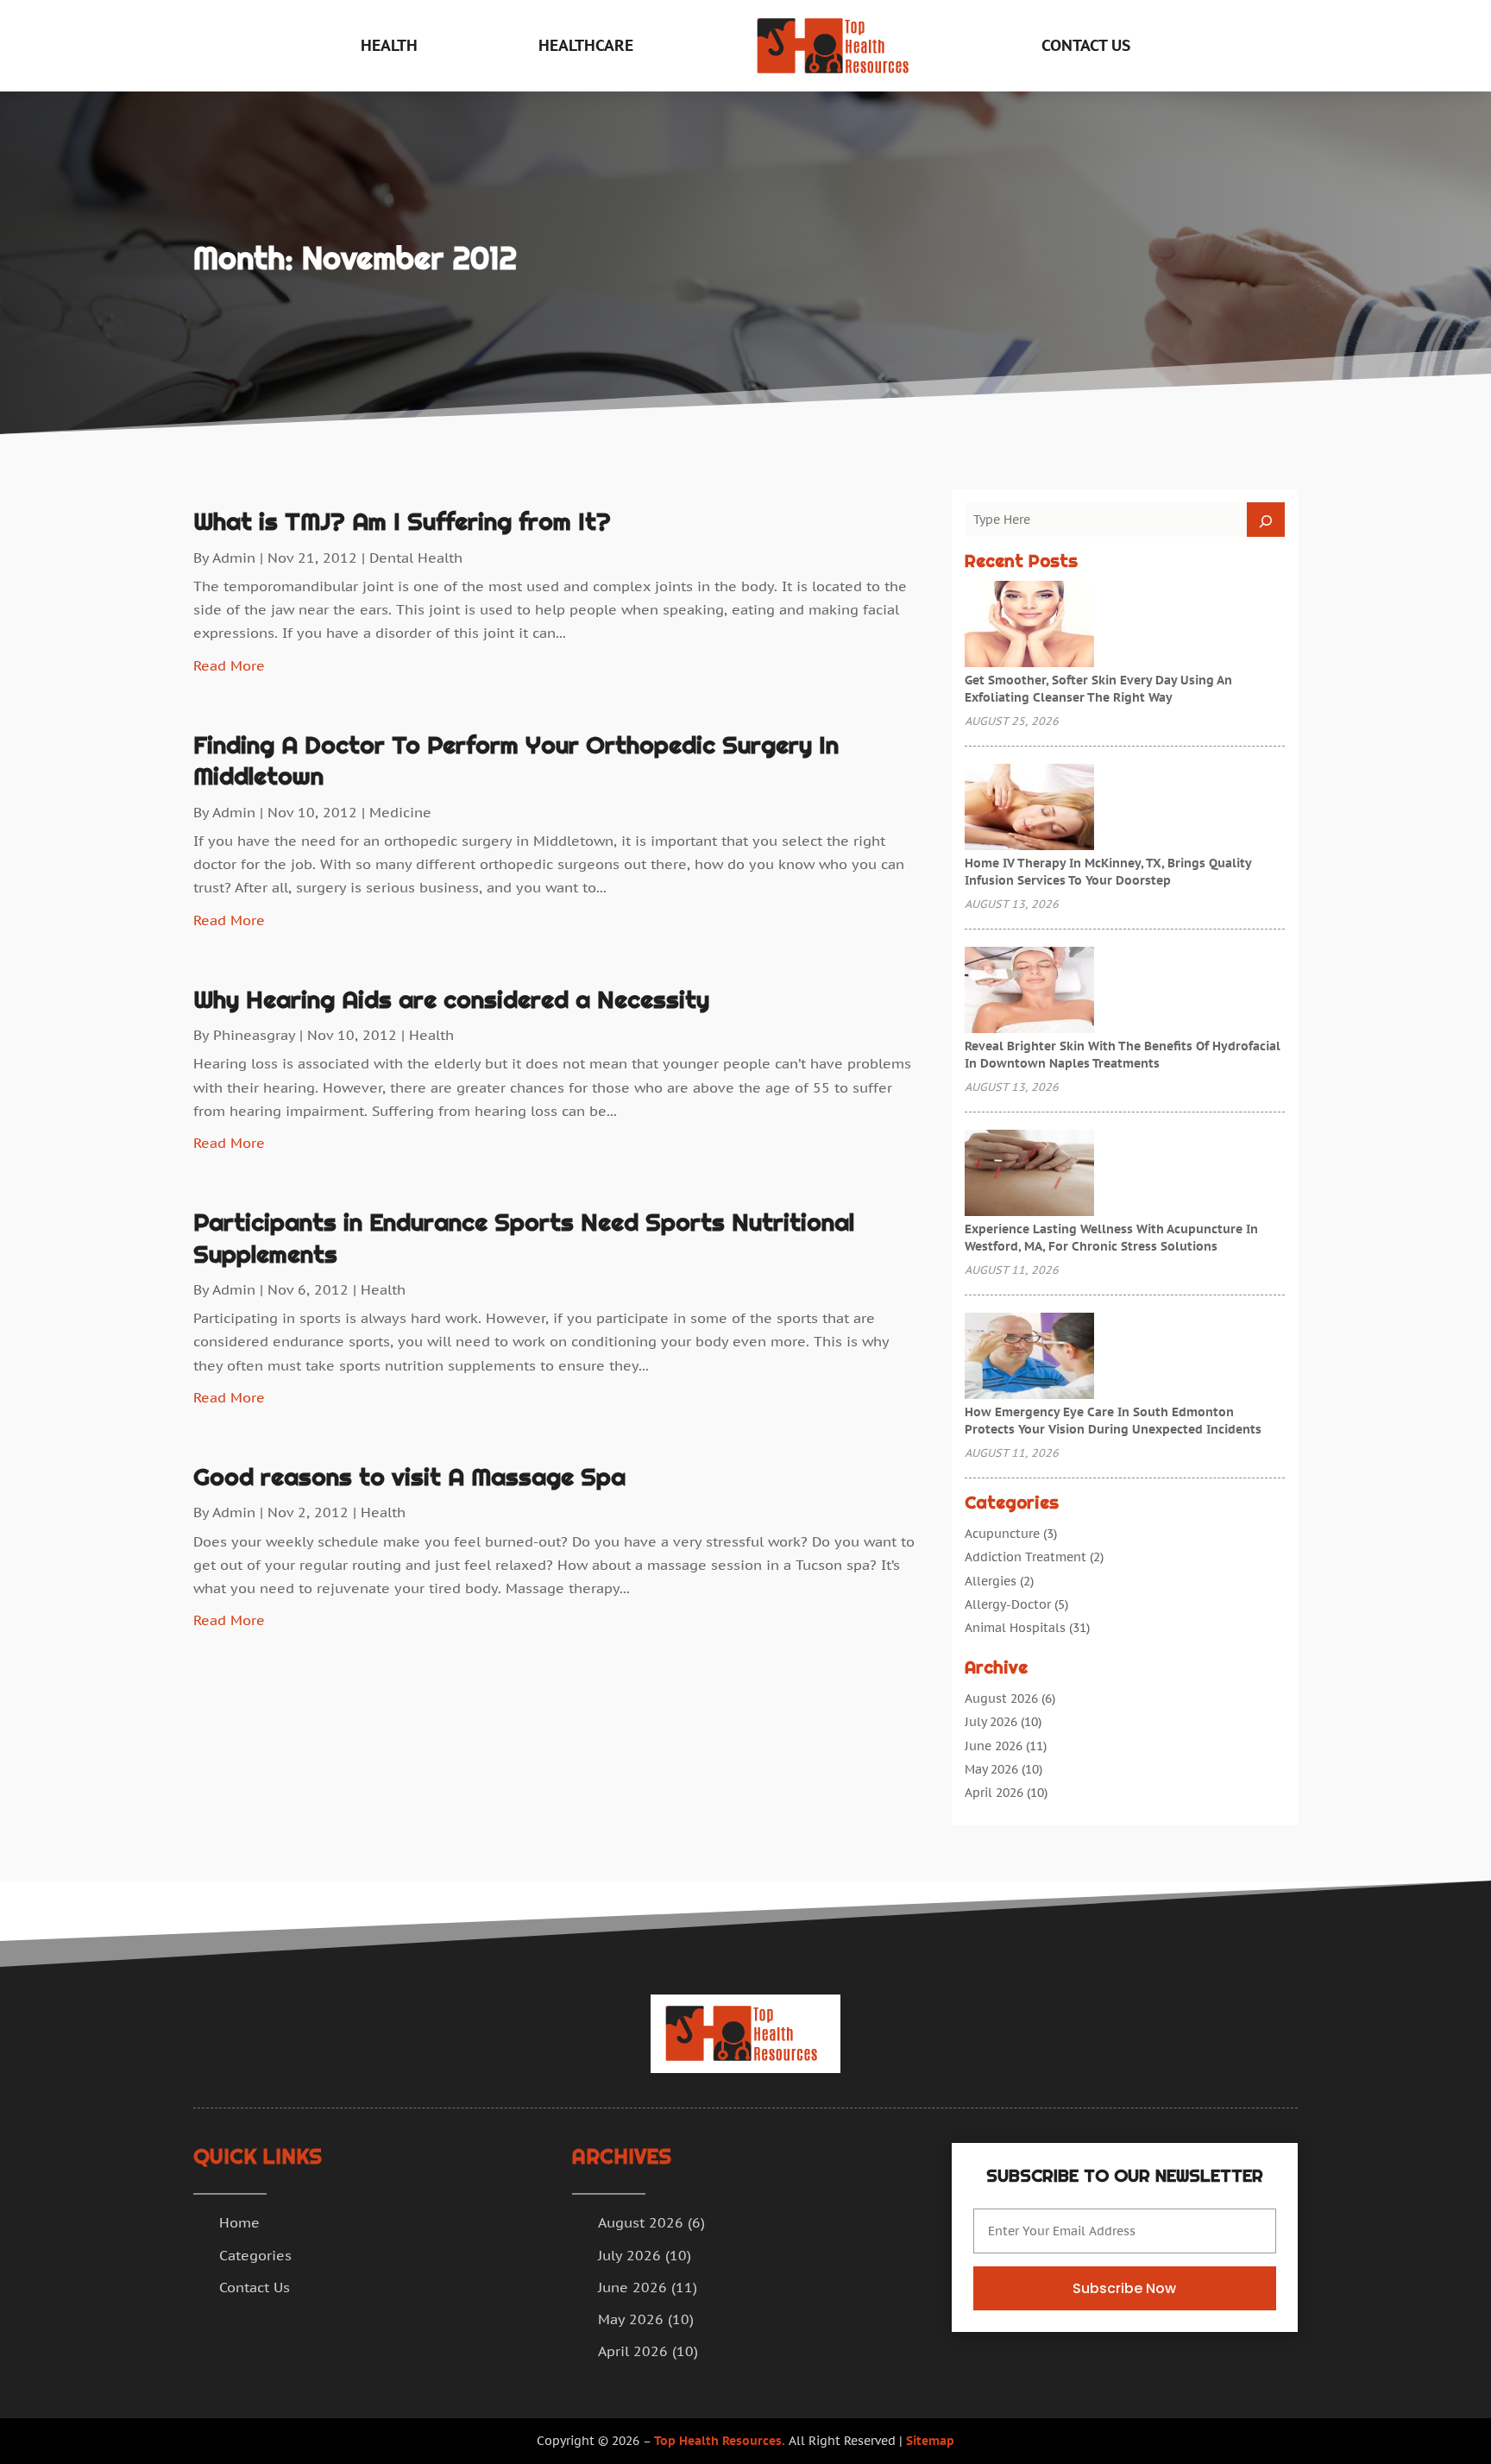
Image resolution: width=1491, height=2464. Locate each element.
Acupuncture (1002, 1534)
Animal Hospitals (1015, 1628)
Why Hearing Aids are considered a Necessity (451, 999)
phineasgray (254, 1035)
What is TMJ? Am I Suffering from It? (402, 521)
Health (389, 45)
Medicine (400, 812)
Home (239, 2222)
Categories (255, 2255)
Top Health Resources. (720, 2441)
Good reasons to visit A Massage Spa (409, 1477)
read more (229, 665)
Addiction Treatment (1025, 1557)
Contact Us (1086, 45)
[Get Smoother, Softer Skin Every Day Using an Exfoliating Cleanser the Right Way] (1029, 626)
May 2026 (991, 1769)
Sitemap (930, 2441)
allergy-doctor (1008, 1604)
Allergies (991, 1581)
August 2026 (1001, 1698)
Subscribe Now (1124, 2288)
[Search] (1266, 520)
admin (234, 558)
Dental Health (416, 558)
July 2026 (991, 1722)
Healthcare (586, 45)
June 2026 (994, 1746)
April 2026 (994, 1793)
